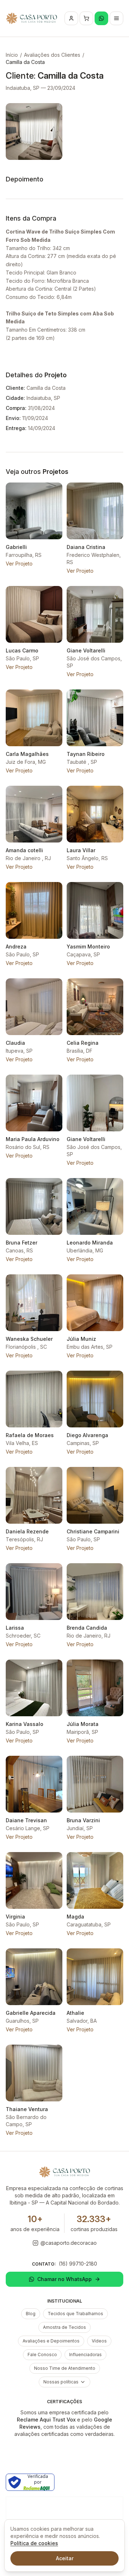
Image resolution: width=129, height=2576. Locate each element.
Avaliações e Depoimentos (51, 2341)
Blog (31, 2314)
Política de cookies (34, 2543)
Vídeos (99, 2341)
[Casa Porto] (32, 18)
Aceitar (65, 2558)
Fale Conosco (42, 2355)
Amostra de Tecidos (64, 2327)
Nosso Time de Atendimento (65, 2368)
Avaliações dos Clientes (52, 55)
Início (12, 55)
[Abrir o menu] (116, 18)
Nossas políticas (61, 2382)
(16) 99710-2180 (78, 2264)
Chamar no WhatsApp (64, 2279)
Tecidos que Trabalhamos (75, 2314)
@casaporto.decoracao (69, 2243)
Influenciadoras (85, 2355)
